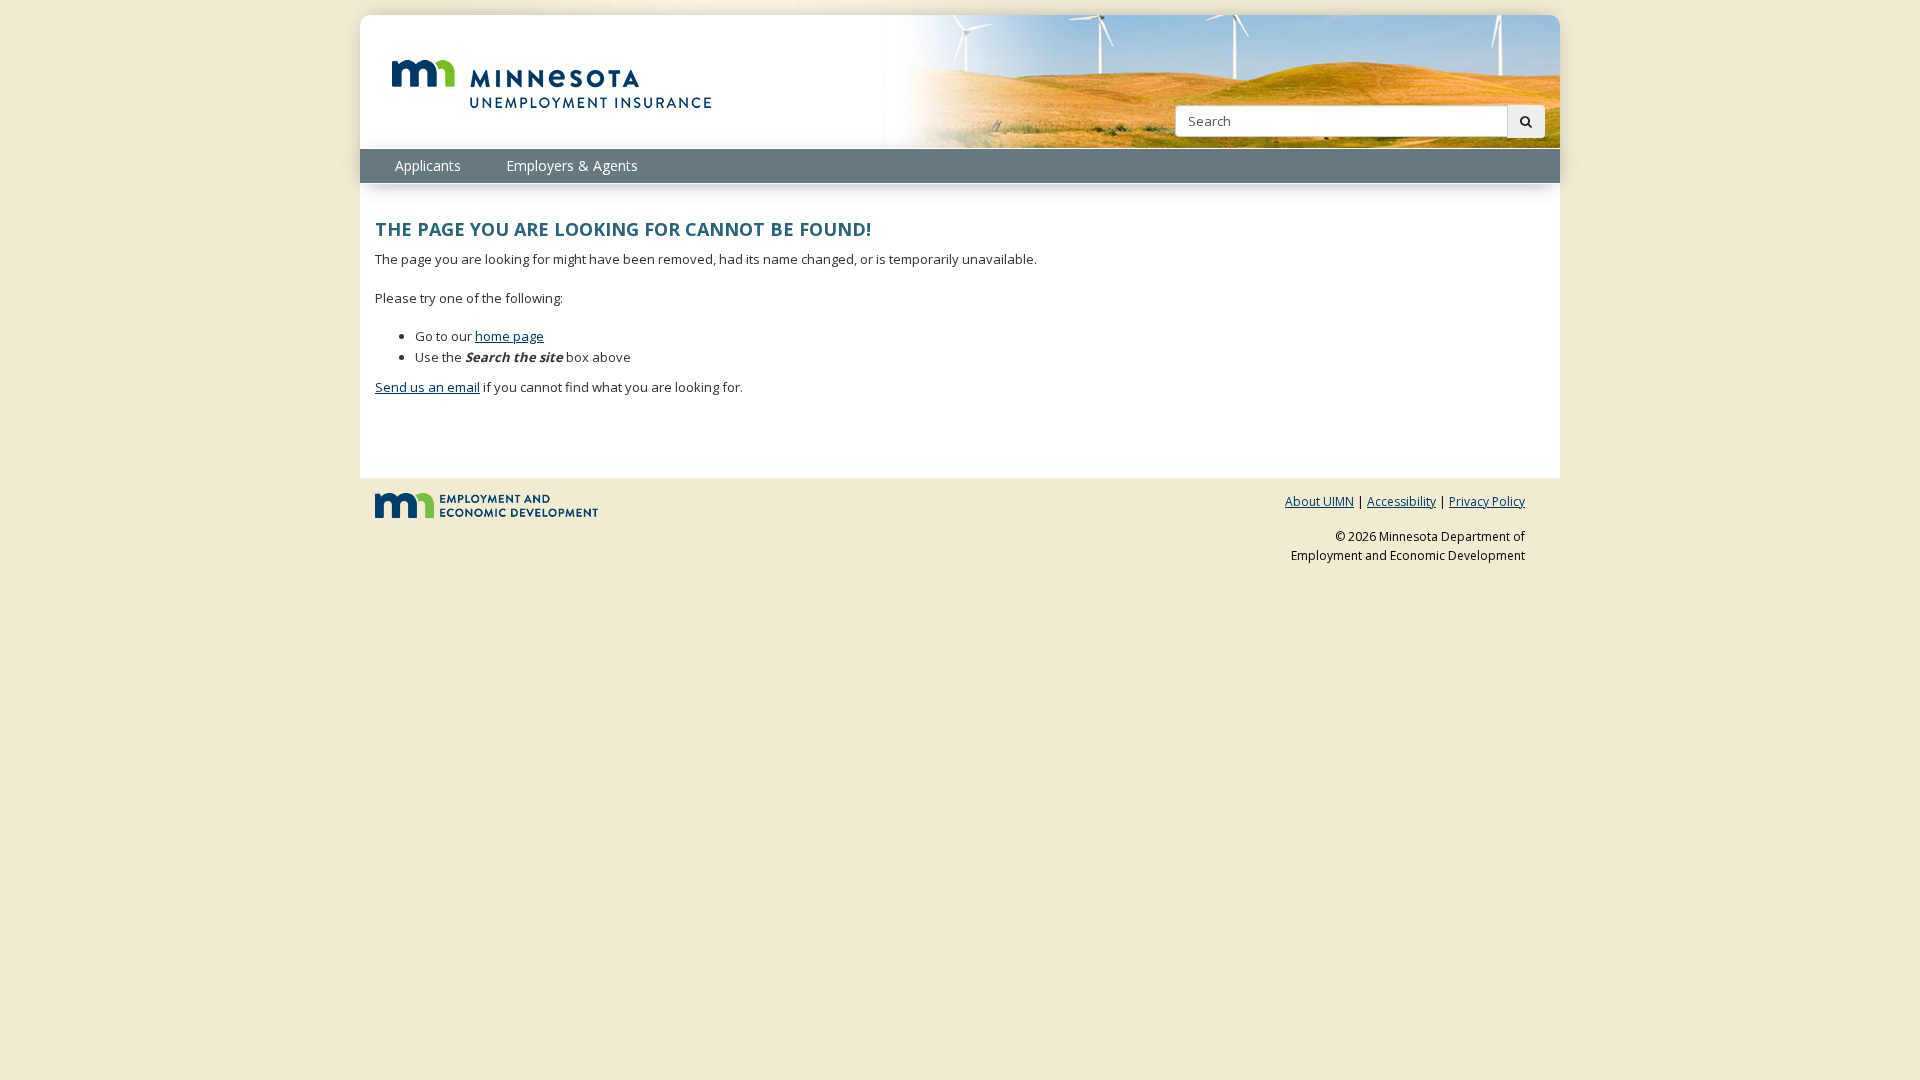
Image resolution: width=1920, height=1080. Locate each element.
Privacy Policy (1487, 501)
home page (509, 336)
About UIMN (1319, 501)
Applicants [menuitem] (428, 165)
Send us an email (427, 387)
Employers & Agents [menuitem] (572, 165)
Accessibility (1401, 501)
